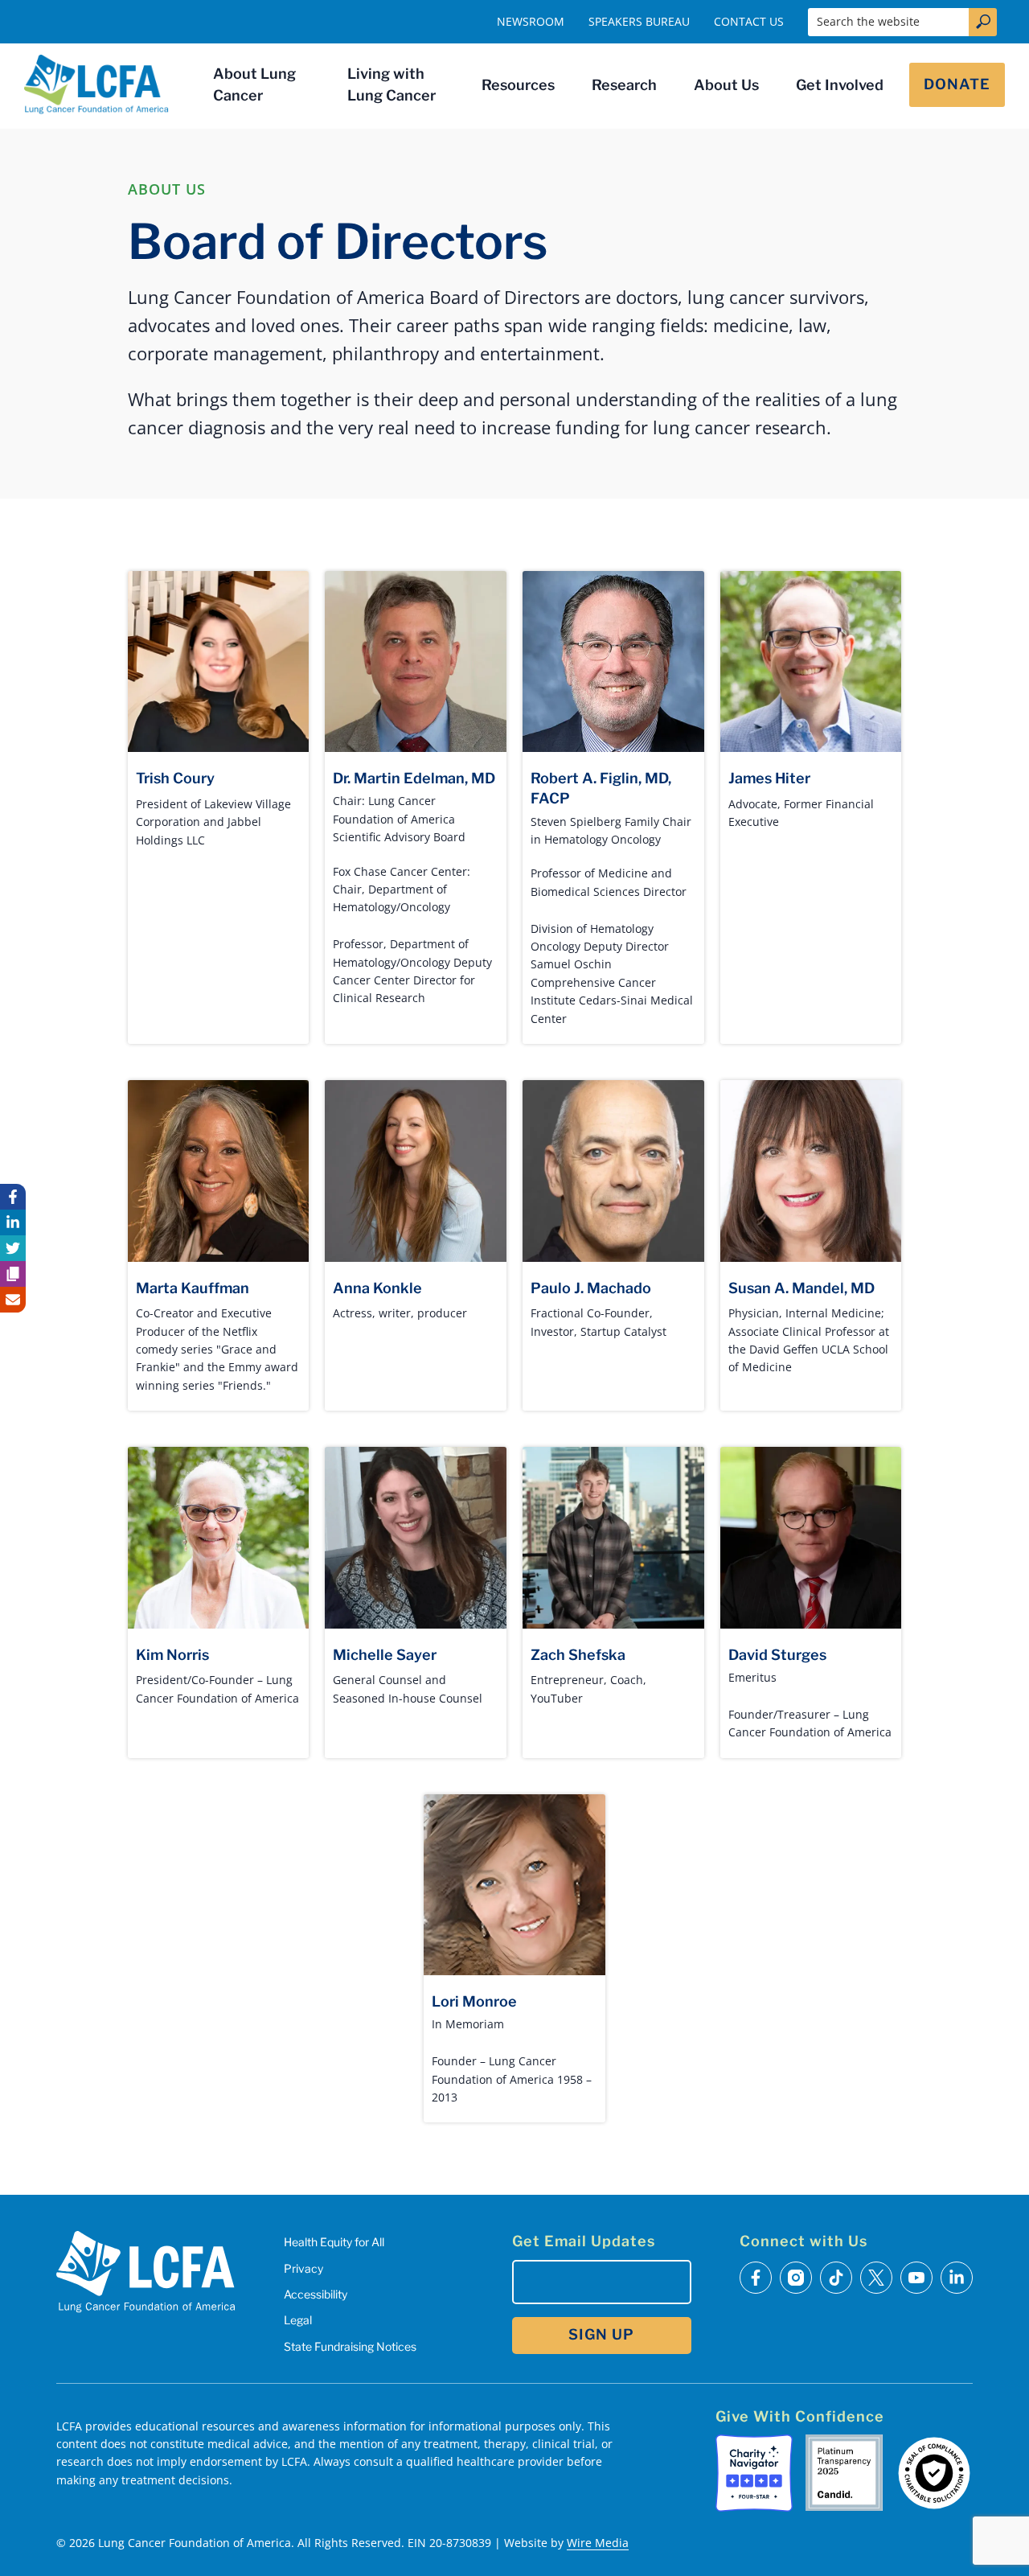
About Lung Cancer (254, 84)
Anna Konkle (377, 1288)
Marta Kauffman (193, 1288)
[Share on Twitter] (13, 1248)
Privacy (303, 2268)
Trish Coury (175, 778)
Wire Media (598, 2543)
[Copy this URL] (13, 1274)
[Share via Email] (13, 1300)
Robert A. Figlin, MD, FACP (601, 788)
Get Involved (840, 85)
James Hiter (769, 778)
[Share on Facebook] (13, 1197)
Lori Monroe (474, 2001)
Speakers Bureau (639, 21)
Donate (957, 84)
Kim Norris (172, 1655)
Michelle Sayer (385, 1655)
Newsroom (531, 21)
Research (624, 85)
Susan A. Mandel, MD (801, 1288)
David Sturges (777, 1655)
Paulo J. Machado (591, 1288)
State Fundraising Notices (350, 2346)
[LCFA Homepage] (96, 84)
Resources (518, 85)
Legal (298, 2320)
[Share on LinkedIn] (13, 1222)
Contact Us (749, 21)
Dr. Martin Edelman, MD (414, 778)
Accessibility (316, 2294)
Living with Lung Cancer (392, 84)
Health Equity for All (334, 2242)
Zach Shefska (578, 1655)
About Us (726, 85)
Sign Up (601, 2334)
